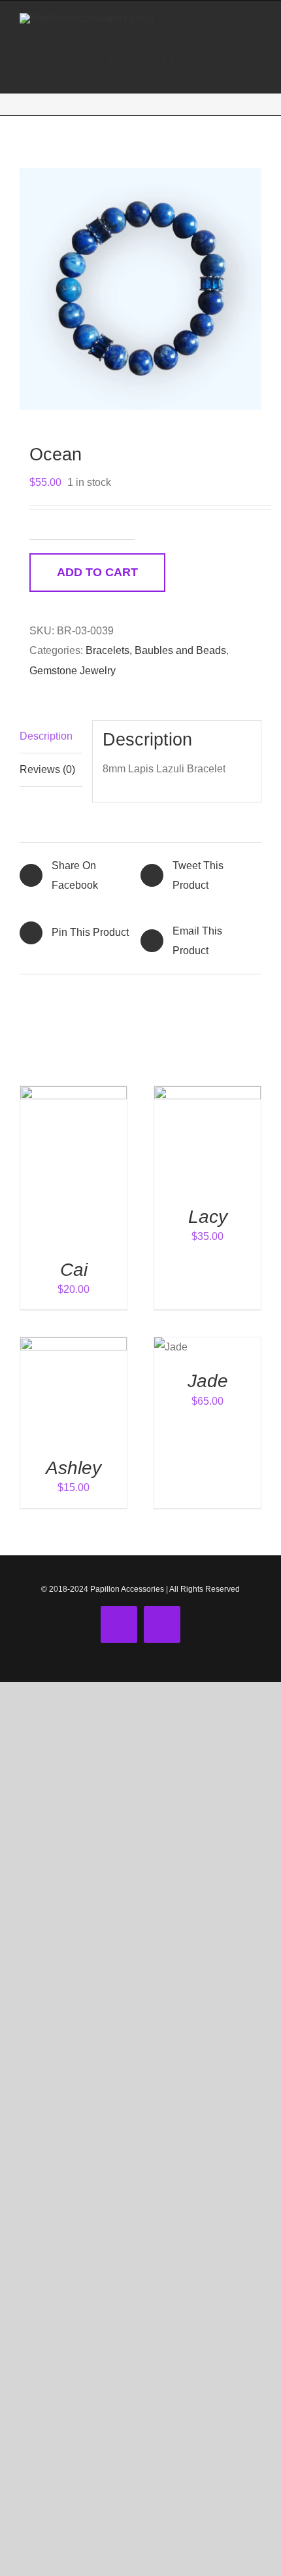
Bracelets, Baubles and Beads (156, 650)
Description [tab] (46, 736)
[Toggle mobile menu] (256, 21)
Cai (74, 1269)
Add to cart (97, 572)
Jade (208, 1381)
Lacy (208, 1216)
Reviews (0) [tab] (47, 769)
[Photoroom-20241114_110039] (140, 289)
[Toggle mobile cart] (209, 21)
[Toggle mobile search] (233, 21)
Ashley (74, 1468)
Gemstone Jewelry (73, 671)
